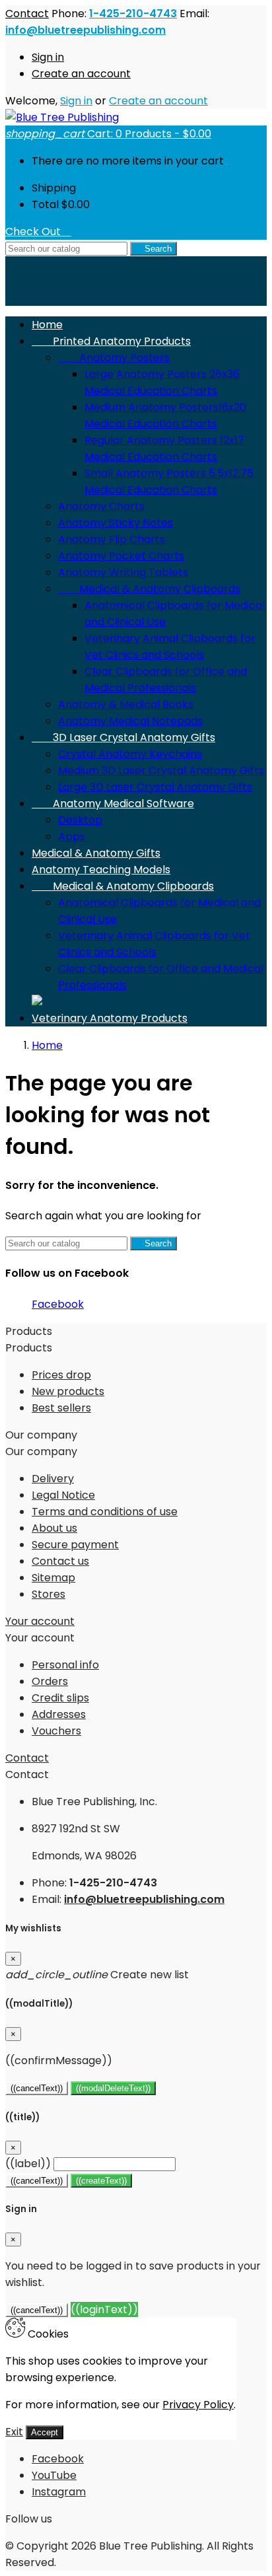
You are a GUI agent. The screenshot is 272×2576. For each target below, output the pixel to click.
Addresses (59, 1714)
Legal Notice (63, 1495)
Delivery (53, 1479)
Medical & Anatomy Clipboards (149, 589)
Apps (72, 837)
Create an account (81, 74)
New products (68, 1391)
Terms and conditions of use (105, 1512)
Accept (45, 2432)
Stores (49, 1594)
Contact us (60, 1561)
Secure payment (75, 1545)
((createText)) (101, 2181)
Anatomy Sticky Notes (116, 523)
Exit (14, 2432)
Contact (27, 14)
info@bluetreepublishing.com (85, 30)
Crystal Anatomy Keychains (130, 754)
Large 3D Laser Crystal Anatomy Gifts (155, 787)
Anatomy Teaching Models (101, 870)
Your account (40, 1621)
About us (54, 1528)
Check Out (38, 232)
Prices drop (61, 1375)
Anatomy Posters (114, 358)
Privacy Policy (198, 2405)
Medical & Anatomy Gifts (96, 853)
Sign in (48, 57)
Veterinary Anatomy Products (110, 1018)
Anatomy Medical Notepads (130, 721)
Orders (50, 1681)
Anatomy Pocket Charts (121, 556)
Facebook (58, 1304)
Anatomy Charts (101, 506)
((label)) (28, 2164)
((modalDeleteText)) (113, 2088)
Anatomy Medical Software (113, 804)
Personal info (65, 1665)
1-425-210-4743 (133, 14)
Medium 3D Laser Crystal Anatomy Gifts (161, 770)
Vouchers (56, 1731)
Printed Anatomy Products (111, 341)
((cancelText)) (37, 2088)
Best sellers (61, 1408)
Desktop (80, 820)
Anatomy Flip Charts (112, 539)
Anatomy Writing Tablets (123, 572)
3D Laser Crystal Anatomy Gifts (123, 737)
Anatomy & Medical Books (126, 704)
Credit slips (60, 1698)
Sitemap (53, 1578)
